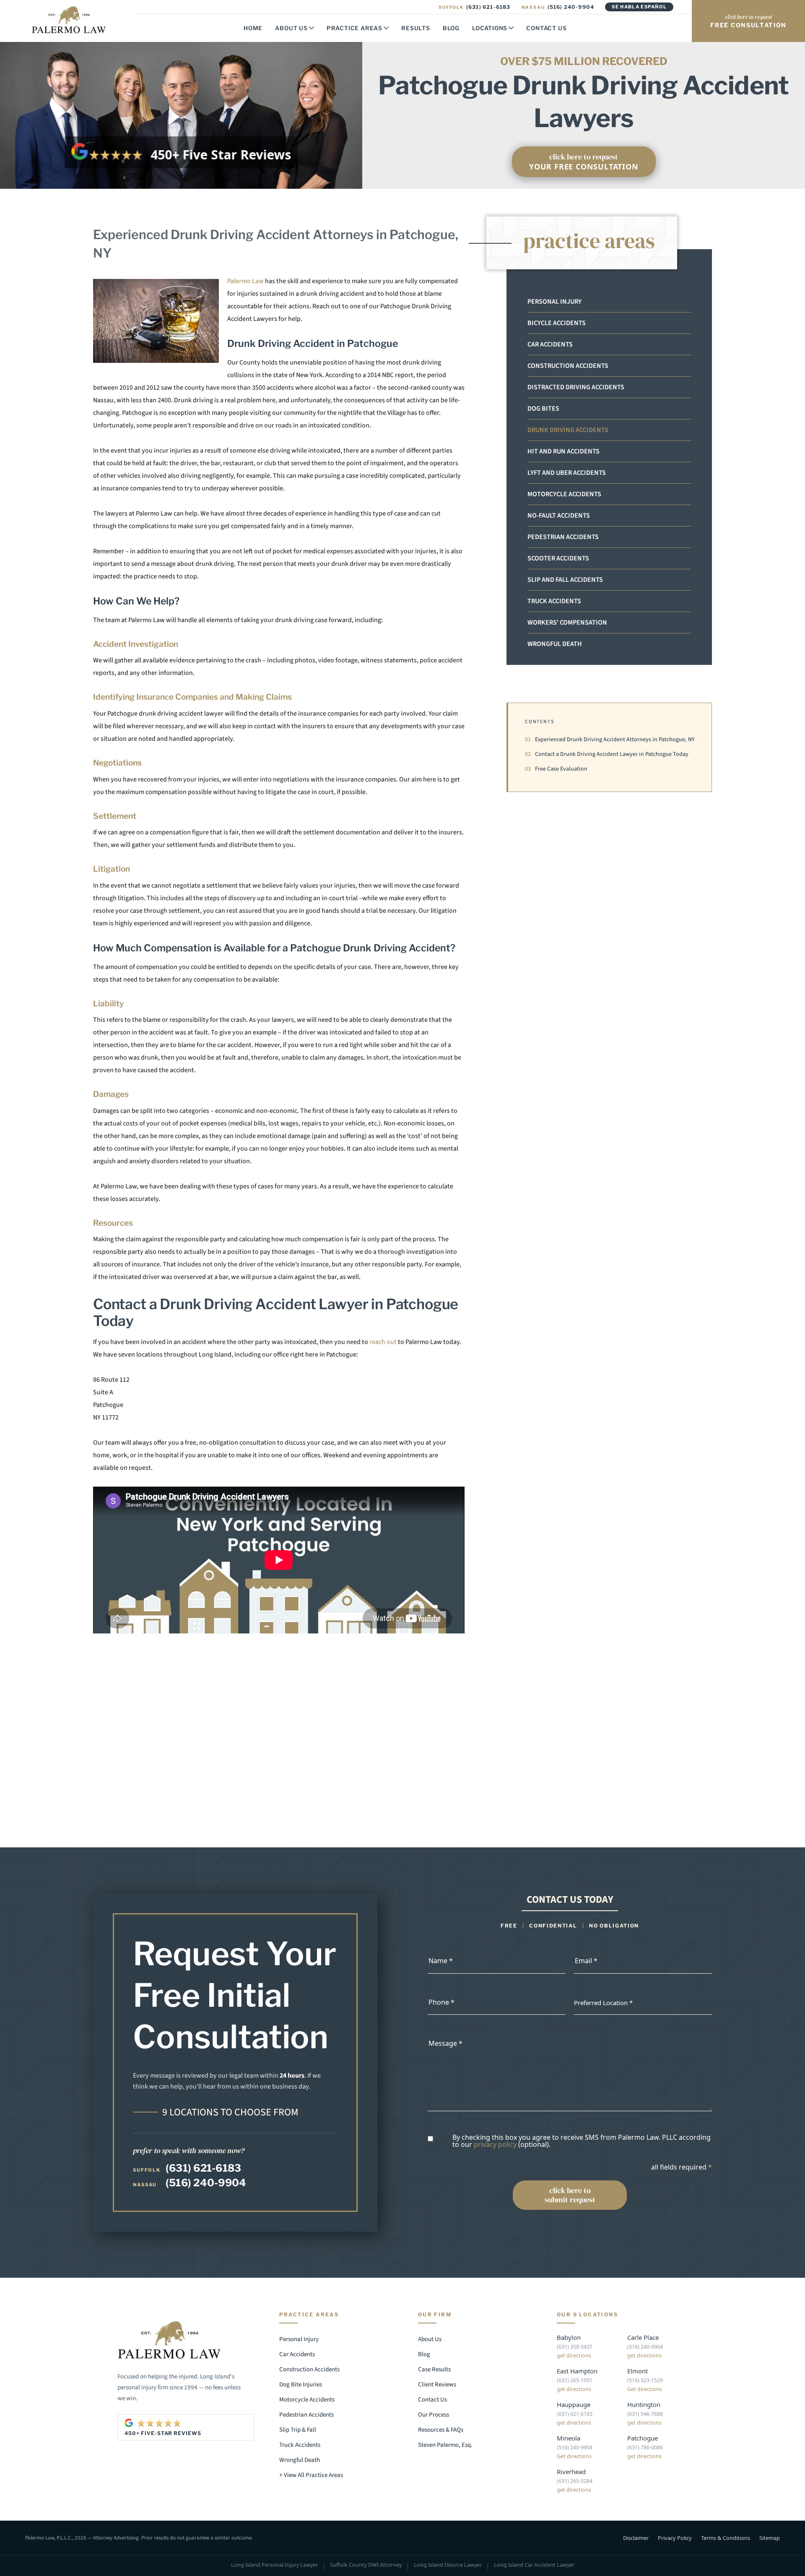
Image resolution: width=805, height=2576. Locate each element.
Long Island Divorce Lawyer (448, 2565)
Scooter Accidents (558, 558)
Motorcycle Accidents (564, 494)
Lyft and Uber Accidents (567, 473)
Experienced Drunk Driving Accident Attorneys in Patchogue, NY (610, 740)
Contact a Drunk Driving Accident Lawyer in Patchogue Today (607, 754)
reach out (383, 1342)
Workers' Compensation (567, 623)
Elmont (638, 2371)
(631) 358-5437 (575, 2347)
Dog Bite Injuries (301, 2385)
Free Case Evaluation (556, 769)
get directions (574, 2356)
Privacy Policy (675, 2537)
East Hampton (577, 2371)
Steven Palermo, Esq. (445, 2445)
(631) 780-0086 (645, 2447)
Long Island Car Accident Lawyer (534, 2565)
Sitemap (770, 2537)
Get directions (645, 2389)
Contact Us (546, 28)
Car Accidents (550, 344)
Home (253, 28)
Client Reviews (437, 2385)
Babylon (569, 2337)
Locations (490, 28)
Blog (451, 28)
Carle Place (643, 2337)
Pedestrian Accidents (563, 537)
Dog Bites (543, 409)
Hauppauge (574, 2404)
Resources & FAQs (441, 2430)
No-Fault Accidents (559, 516)
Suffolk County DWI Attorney (366, 2565)
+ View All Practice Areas (311, 2475)
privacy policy (495, 2144)
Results (416, 28)
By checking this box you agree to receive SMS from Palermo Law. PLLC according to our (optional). (582, 2141)
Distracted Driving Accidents (576, 387)
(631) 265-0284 (575, 2481)
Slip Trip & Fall (298, 2430)
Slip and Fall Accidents (565, 580)
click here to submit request (570, 2195)
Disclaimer (636, 2537)
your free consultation (584, 161)
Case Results (434, 2369)
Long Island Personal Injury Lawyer (274, 2565)
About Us (291, 28)
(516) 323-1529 (645, 2380)
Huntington (644, 2404)
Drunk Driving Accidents (568, 430)
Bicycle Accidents (557, 323)
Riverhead (571, 2472)
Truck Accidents (554, 601)
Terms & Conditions (726, 2537)
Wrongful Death (555, 644)
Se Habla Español (639, 7)
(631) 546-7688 (645, 2414)
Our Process (434, 2415)
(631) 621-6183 (474, 7)
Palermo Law (245, 281)
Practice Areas (354, 28)
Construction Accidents (568, 366)
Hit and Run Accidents (563, 451)
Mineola (569, 2438)
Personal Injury (554, 302)
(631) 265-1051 (575, 2380)
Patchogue (643, 2438)
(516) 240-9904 (558, 7)
